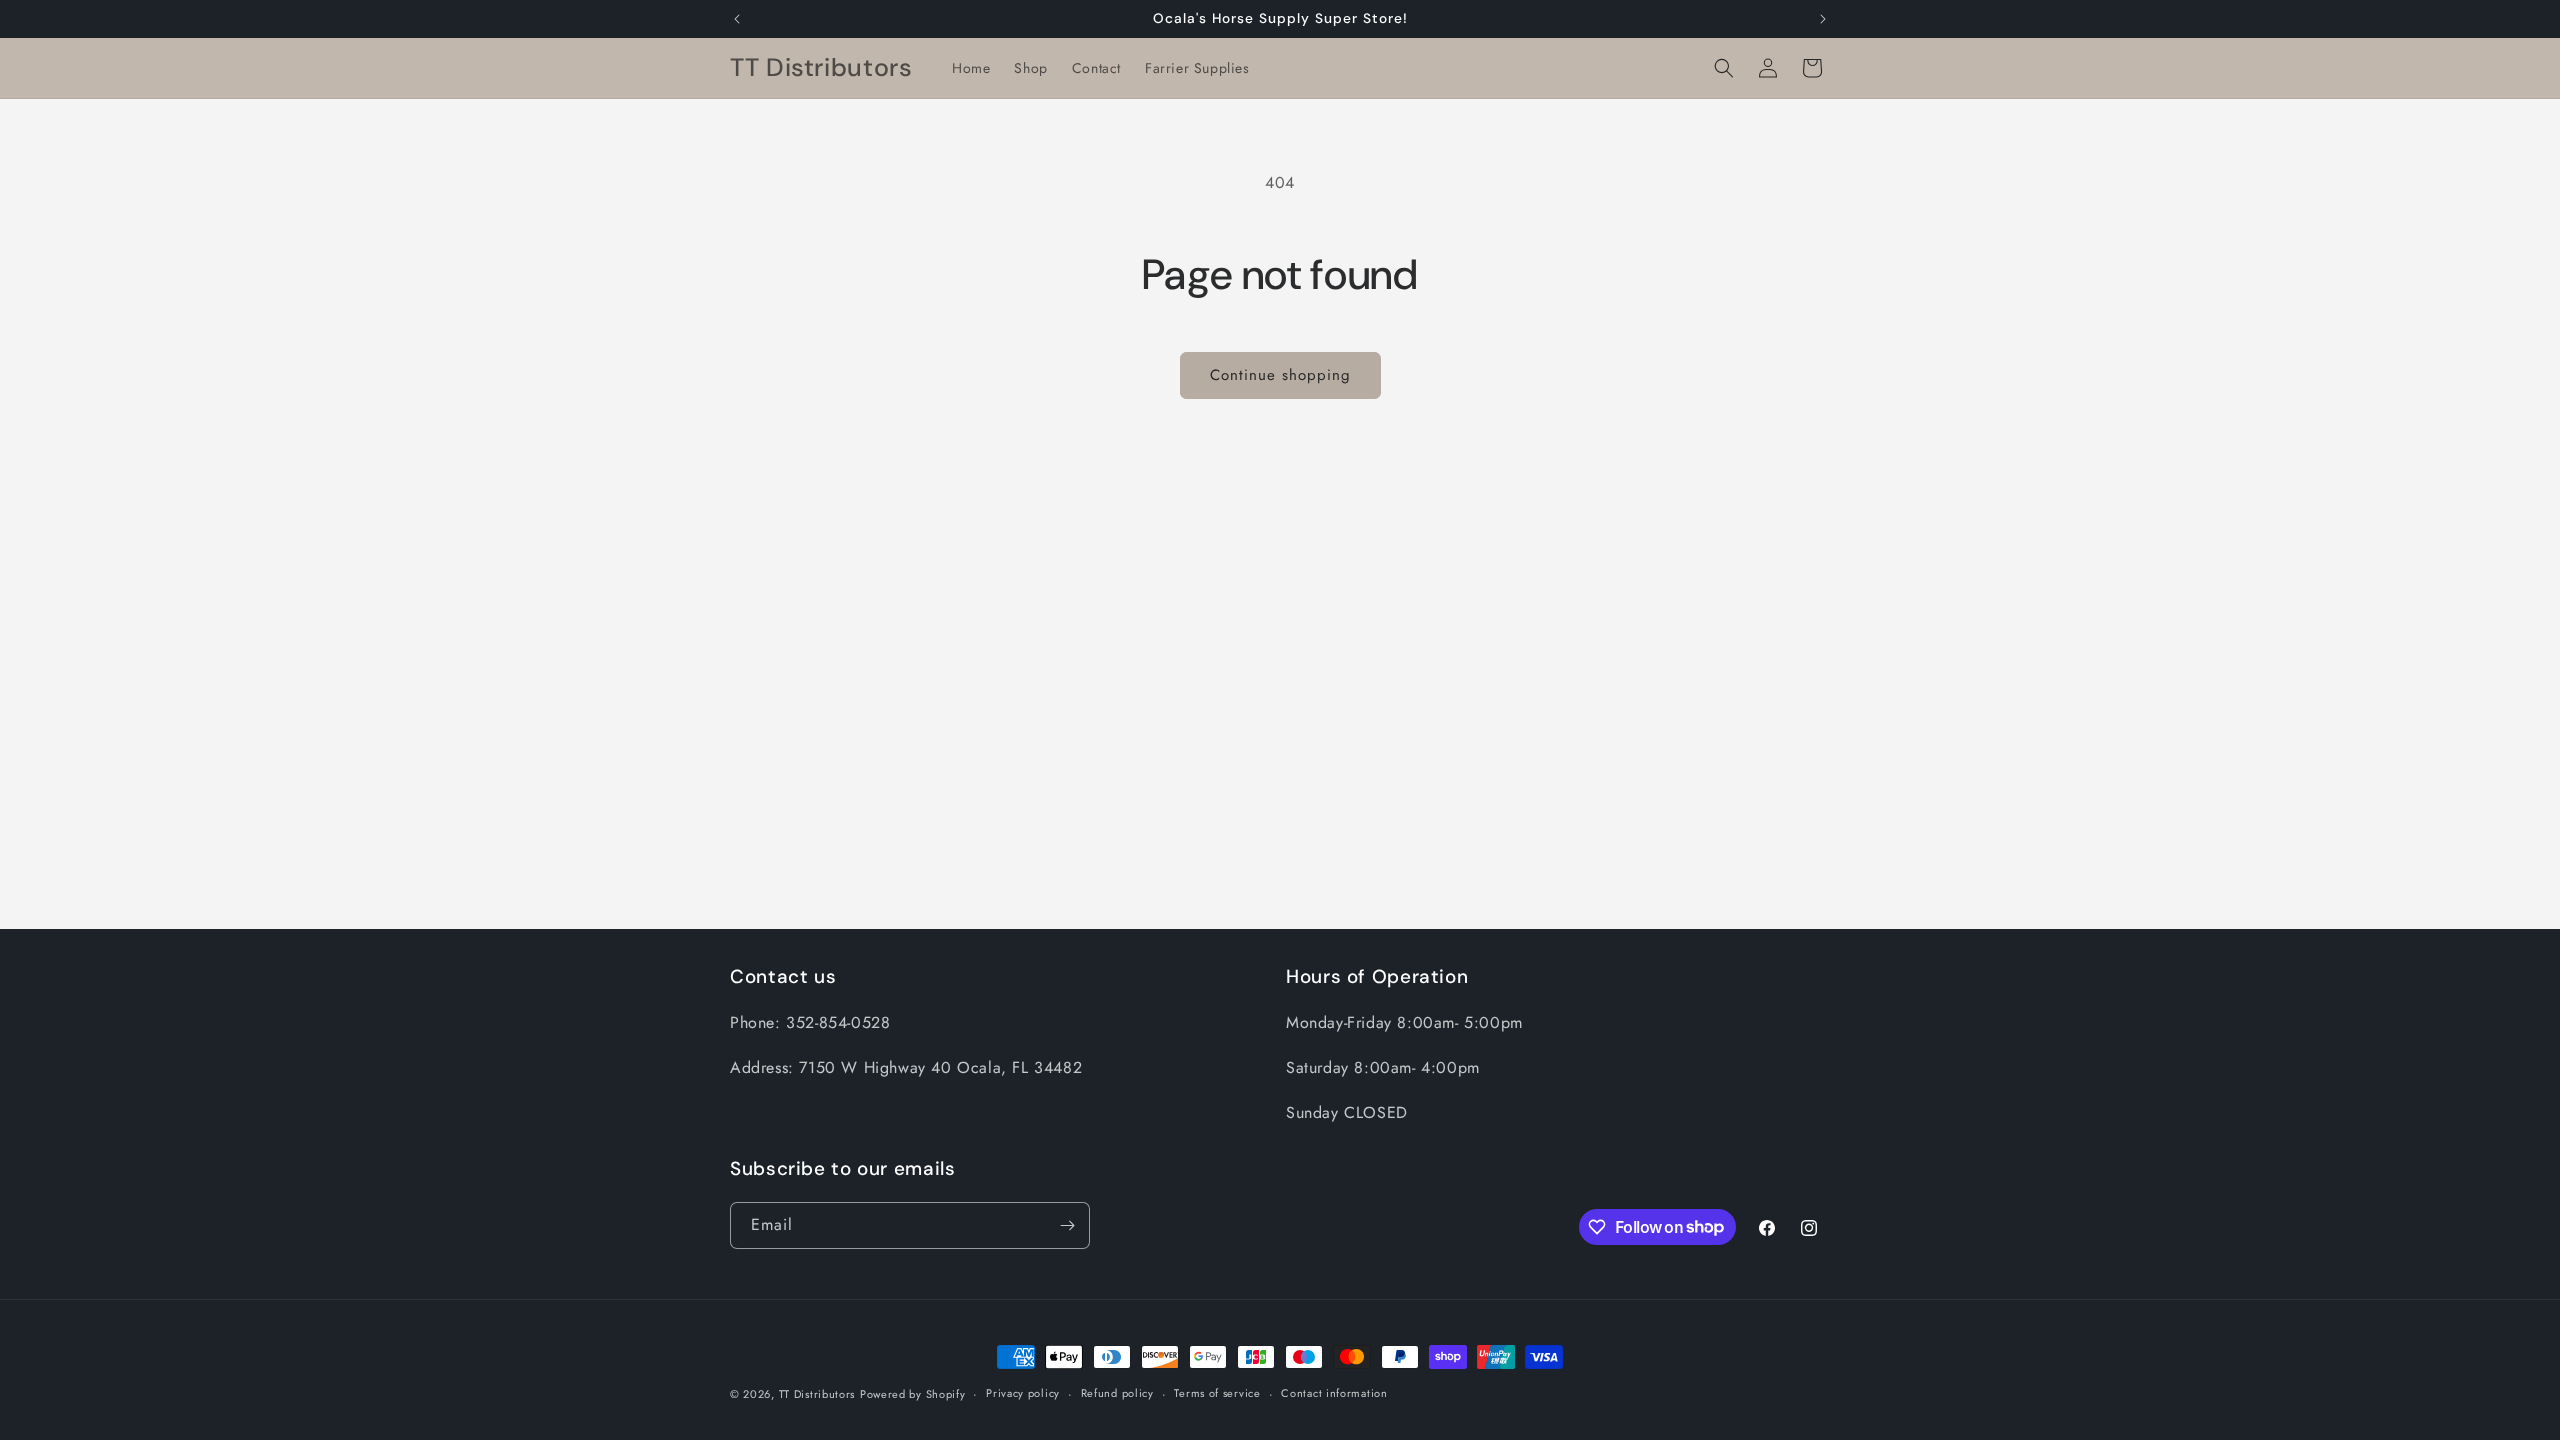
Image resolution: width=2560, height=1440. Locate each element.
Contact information (1334, 1393)
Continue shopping (1280, 375)
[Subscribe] (1067, 1225)
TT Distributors (817, 1394)
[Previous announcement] (737, 19)
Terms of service (1217, 1393)
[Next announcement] (1823, 19)
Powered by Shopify (913, 1394)
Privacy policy (1023, 1393)
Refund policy (1117, 1393)
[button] (1724, 68)
